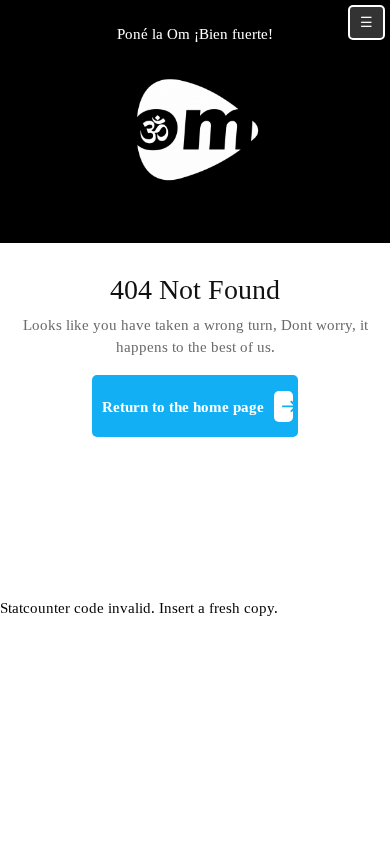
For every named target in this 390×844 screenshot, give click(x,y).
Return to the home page (200, 415)
